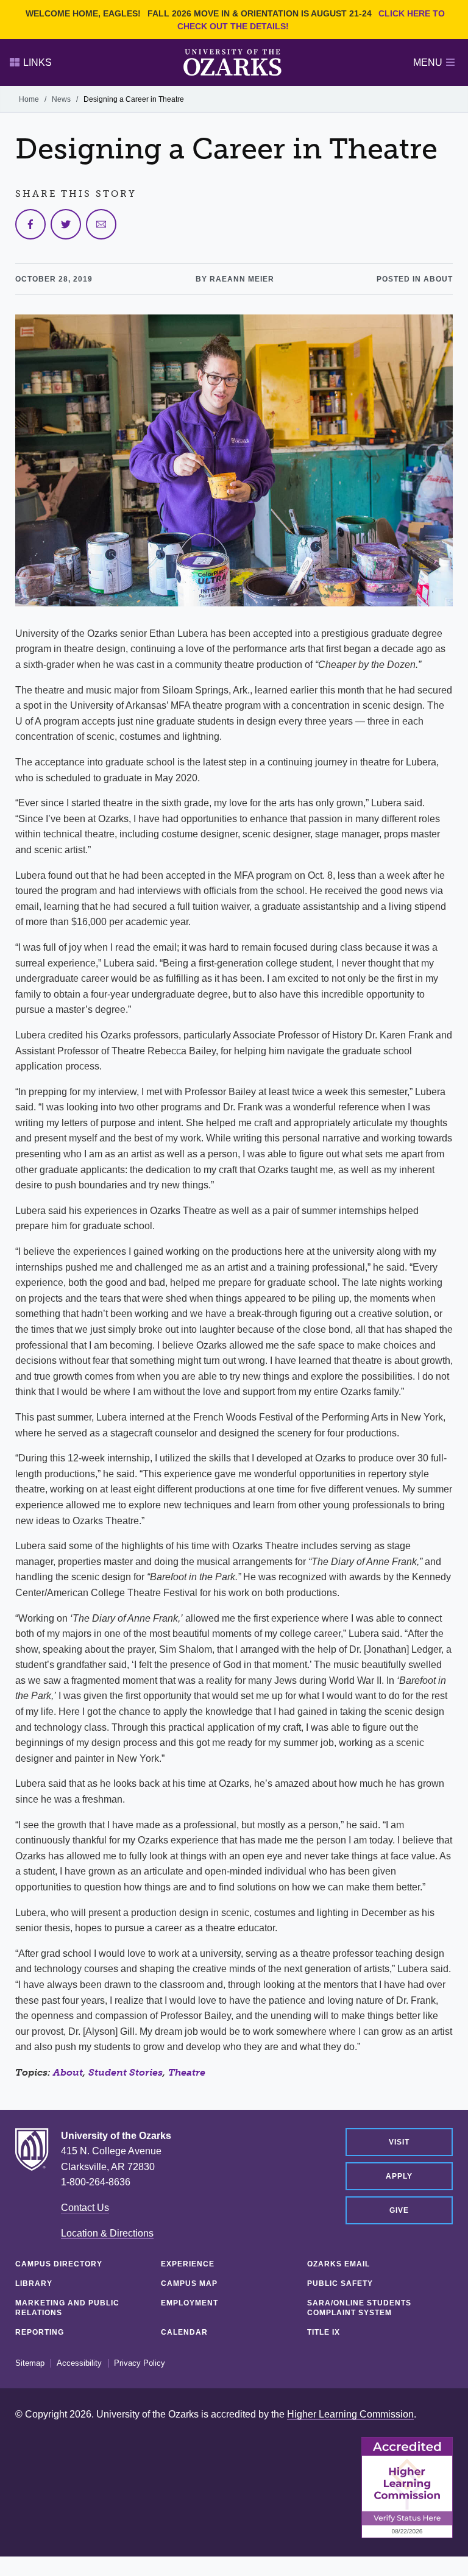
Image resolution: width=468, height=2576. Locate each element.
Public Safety (340, 2283)
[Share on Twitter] (66, 224)
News (61, 99)
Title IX (324, 2332)
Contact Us (85, 2208)
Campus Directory (59, 2264)
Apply (399, 2176)
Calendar (184, 2332)
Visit (399, 2142)
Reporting (40, 2332)
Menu (428, 62)
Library (34, 2283)
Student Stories (126, 2072)
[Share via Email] (101, 224)
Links (37, 62)
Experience (188, 2264)
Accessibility (79, 2363)
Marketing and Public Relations (67, 2308)
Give (399, 2210)
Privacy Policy (140, 2363)
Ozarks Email (339, 2264)
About (68, 2072)
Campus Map (189, 2283)
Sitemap (30, 2363)
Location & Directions (107, 2233)
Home (29, 99)
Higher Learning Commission (350, 2414)
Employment (190, 2303)
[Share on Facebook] (30, 224)
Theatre (187, 2072)
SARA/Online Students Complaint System (359, 2308)
